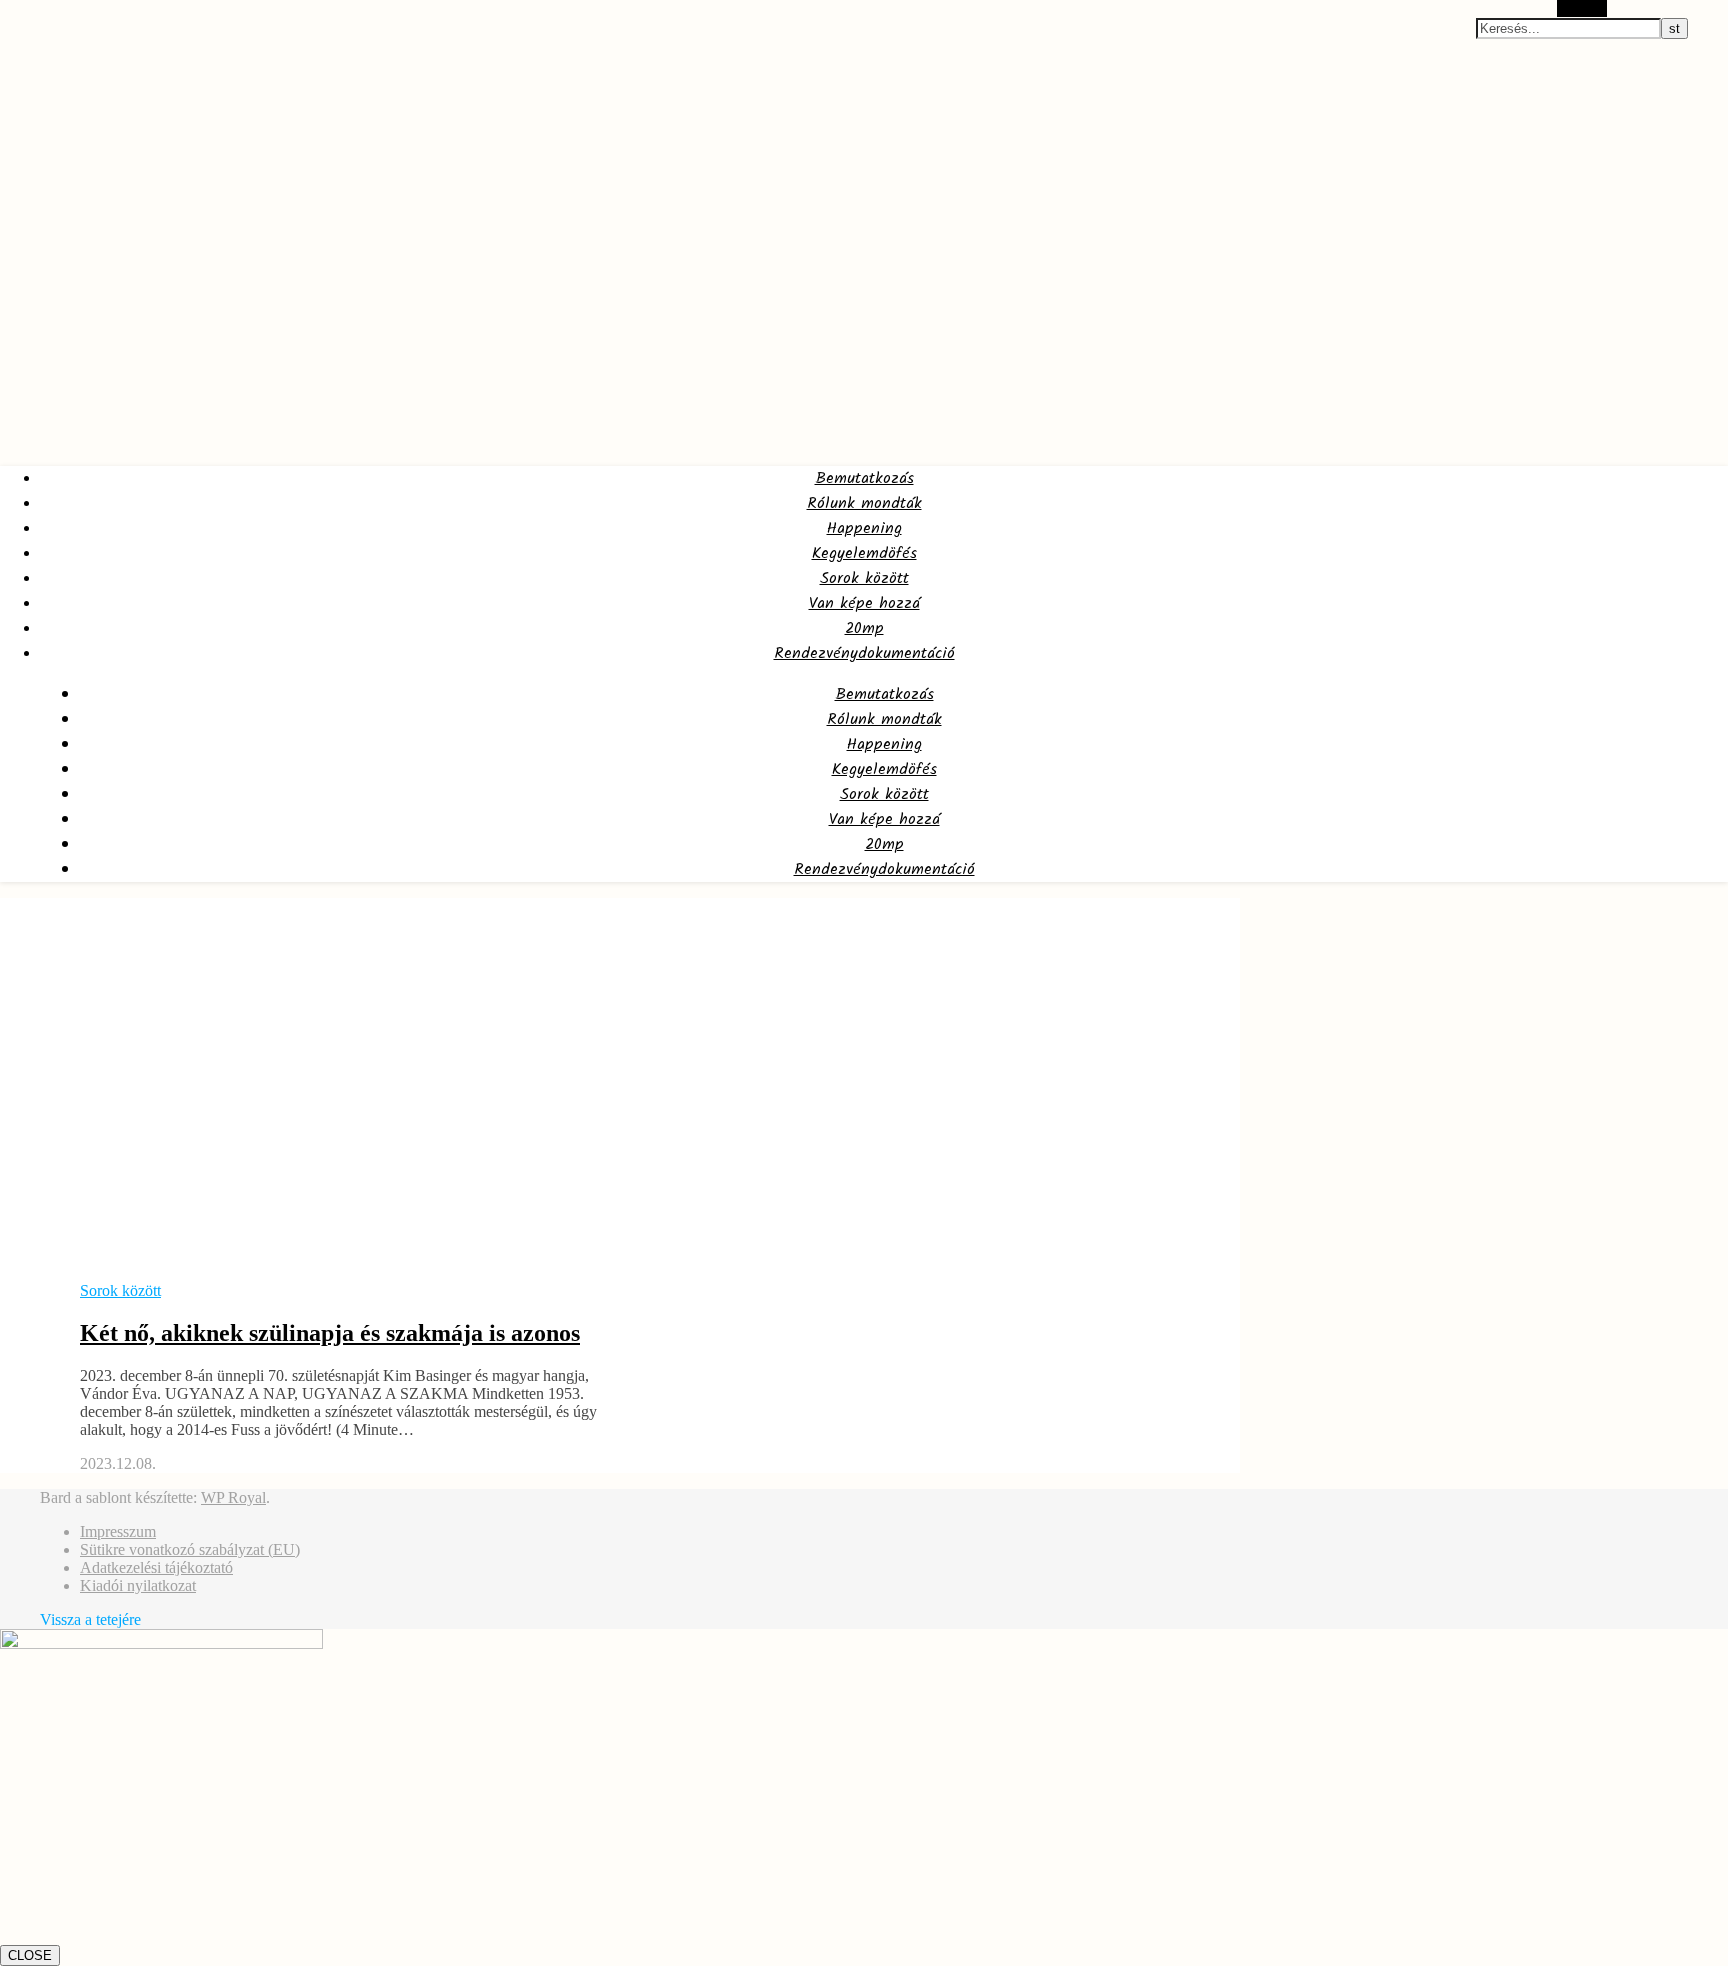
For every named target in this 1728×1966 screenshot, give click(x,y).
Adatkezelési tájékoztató (156, 1567)
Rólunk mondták (864, 503)
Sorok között (864, 578)
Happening (864, 528)
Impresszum (118, 1531)
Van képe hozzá (864, 603)
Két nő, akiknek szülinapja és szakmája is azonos (330, 1333)
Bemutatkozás (864, 478)
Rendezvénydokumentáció (864, 653)
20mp (864, 628)
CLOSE (30, 1955)
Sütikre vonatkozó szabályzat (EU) (190, 1549)
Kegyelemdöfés (864, 553)
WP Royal (233, 1497)
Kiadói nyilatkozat (138, 1585)
